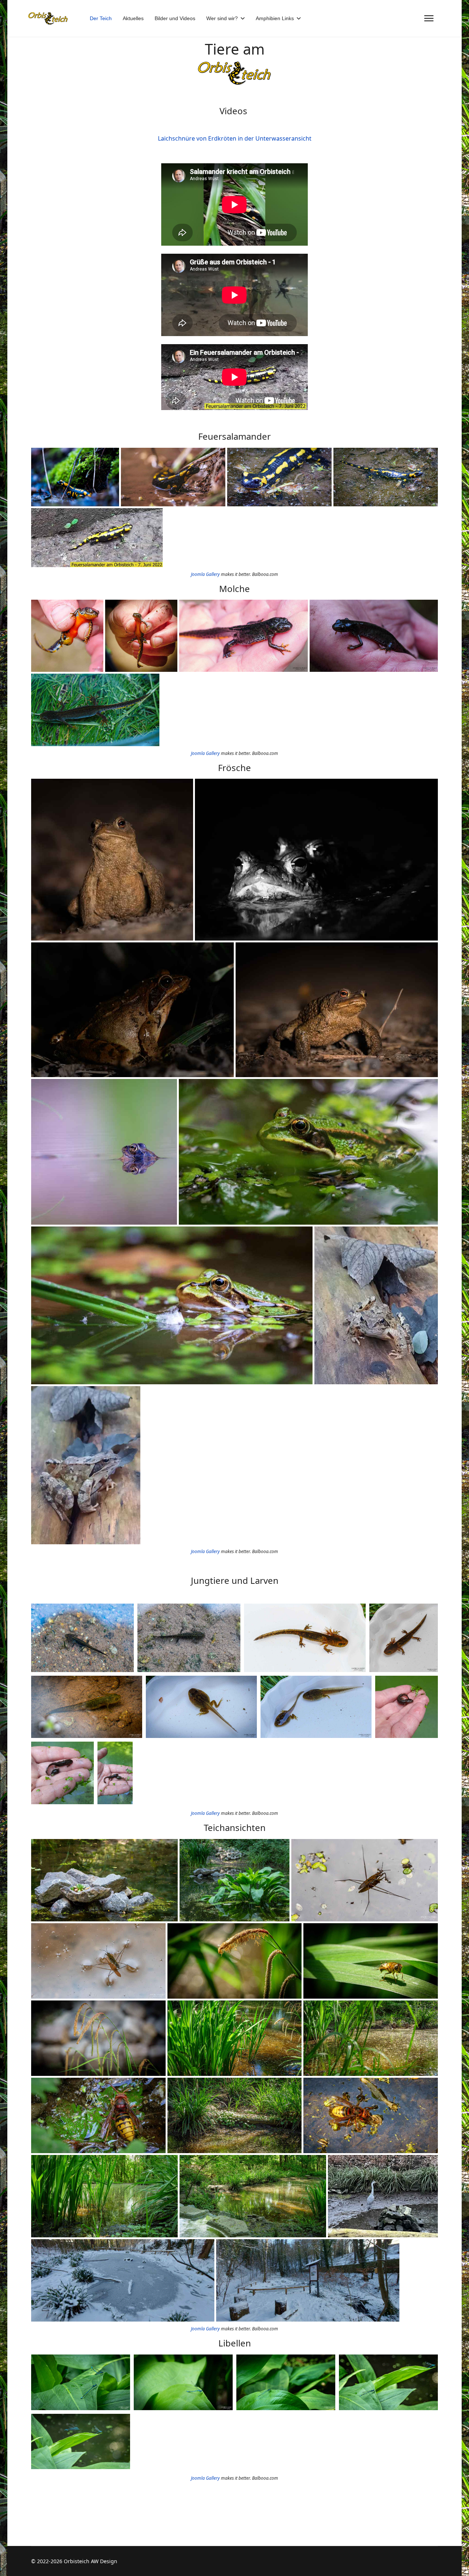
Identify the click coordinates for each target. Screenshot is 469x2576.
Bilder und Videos (175, 18)
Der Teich (101, 18)
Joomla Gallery (205, 574)
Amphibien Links (275, 18)
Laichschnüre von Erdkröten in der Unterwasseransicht (235, 138)
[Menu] (429, 18)
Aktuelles (133, 18)
